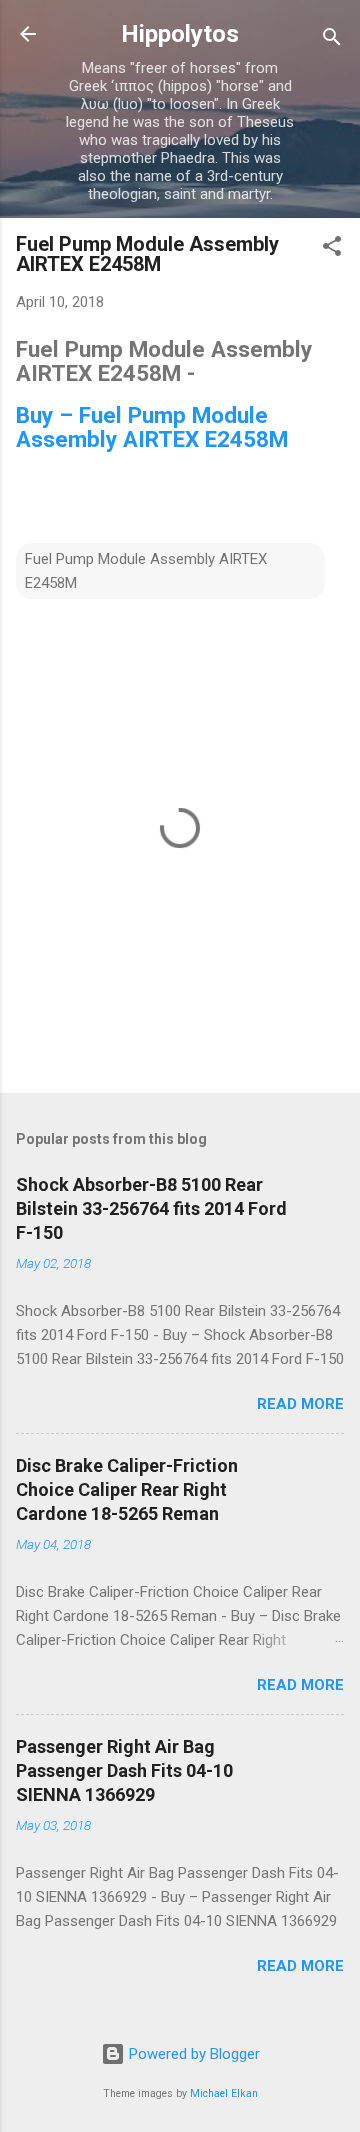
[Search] (332, 40)
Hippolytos (180, 34)
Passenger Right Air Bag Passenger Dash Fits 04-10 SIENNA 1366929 (124, 1770)
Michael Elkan (224, 2093)
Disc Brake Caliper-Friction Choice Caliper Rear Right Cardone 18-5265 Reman (127, 1489)
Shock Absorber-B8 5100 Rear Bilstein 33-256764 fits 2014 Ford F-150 (151, 1208)
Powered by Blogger (192, 2054)
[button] (332, 249)
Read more (300, 1404)
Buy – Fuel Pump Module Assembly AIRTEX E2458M (152, 427)
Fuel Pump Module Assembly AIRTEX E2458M (146, 571)
